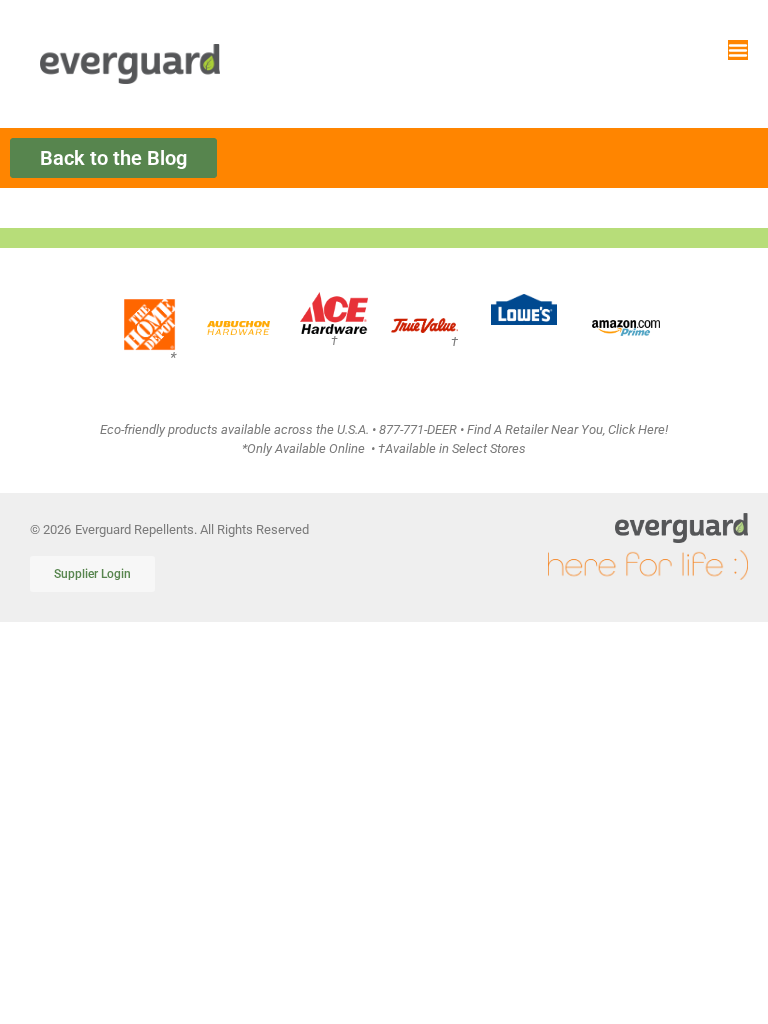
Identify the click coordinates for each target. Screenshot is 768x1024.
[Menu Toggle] (738, 50)
